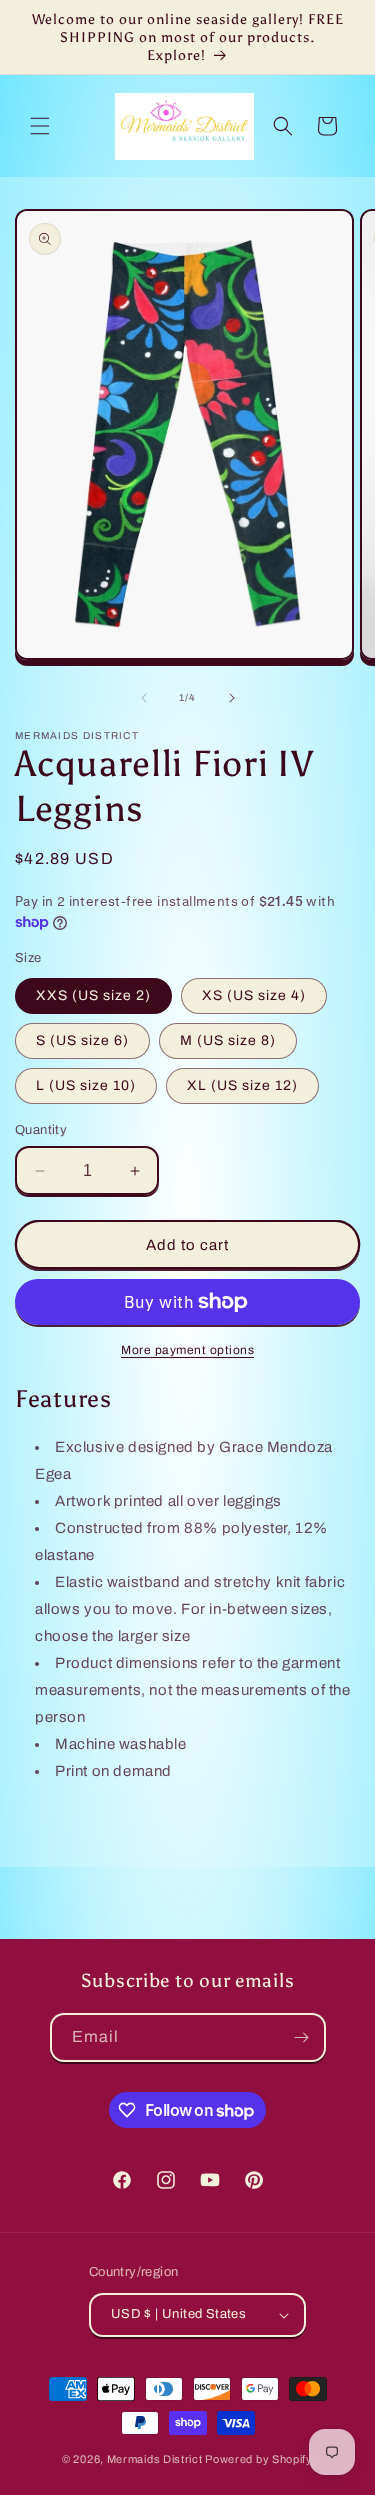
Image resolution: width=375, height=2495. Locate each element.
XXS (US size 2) (93, 995)
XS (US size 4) (254, 995)
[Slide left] (144, 698)
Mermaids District (155, 2459)
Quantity (41, 1130)
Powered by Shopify (259, 2459)
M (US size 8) (228, 1040)
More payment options (187, 1350)
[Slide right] (232, 698)
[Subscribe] (302, 2037)
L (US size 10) (86, 1085)
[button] (40, 126)
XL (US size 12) (242, 1085)
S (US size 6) (82, 1040)
